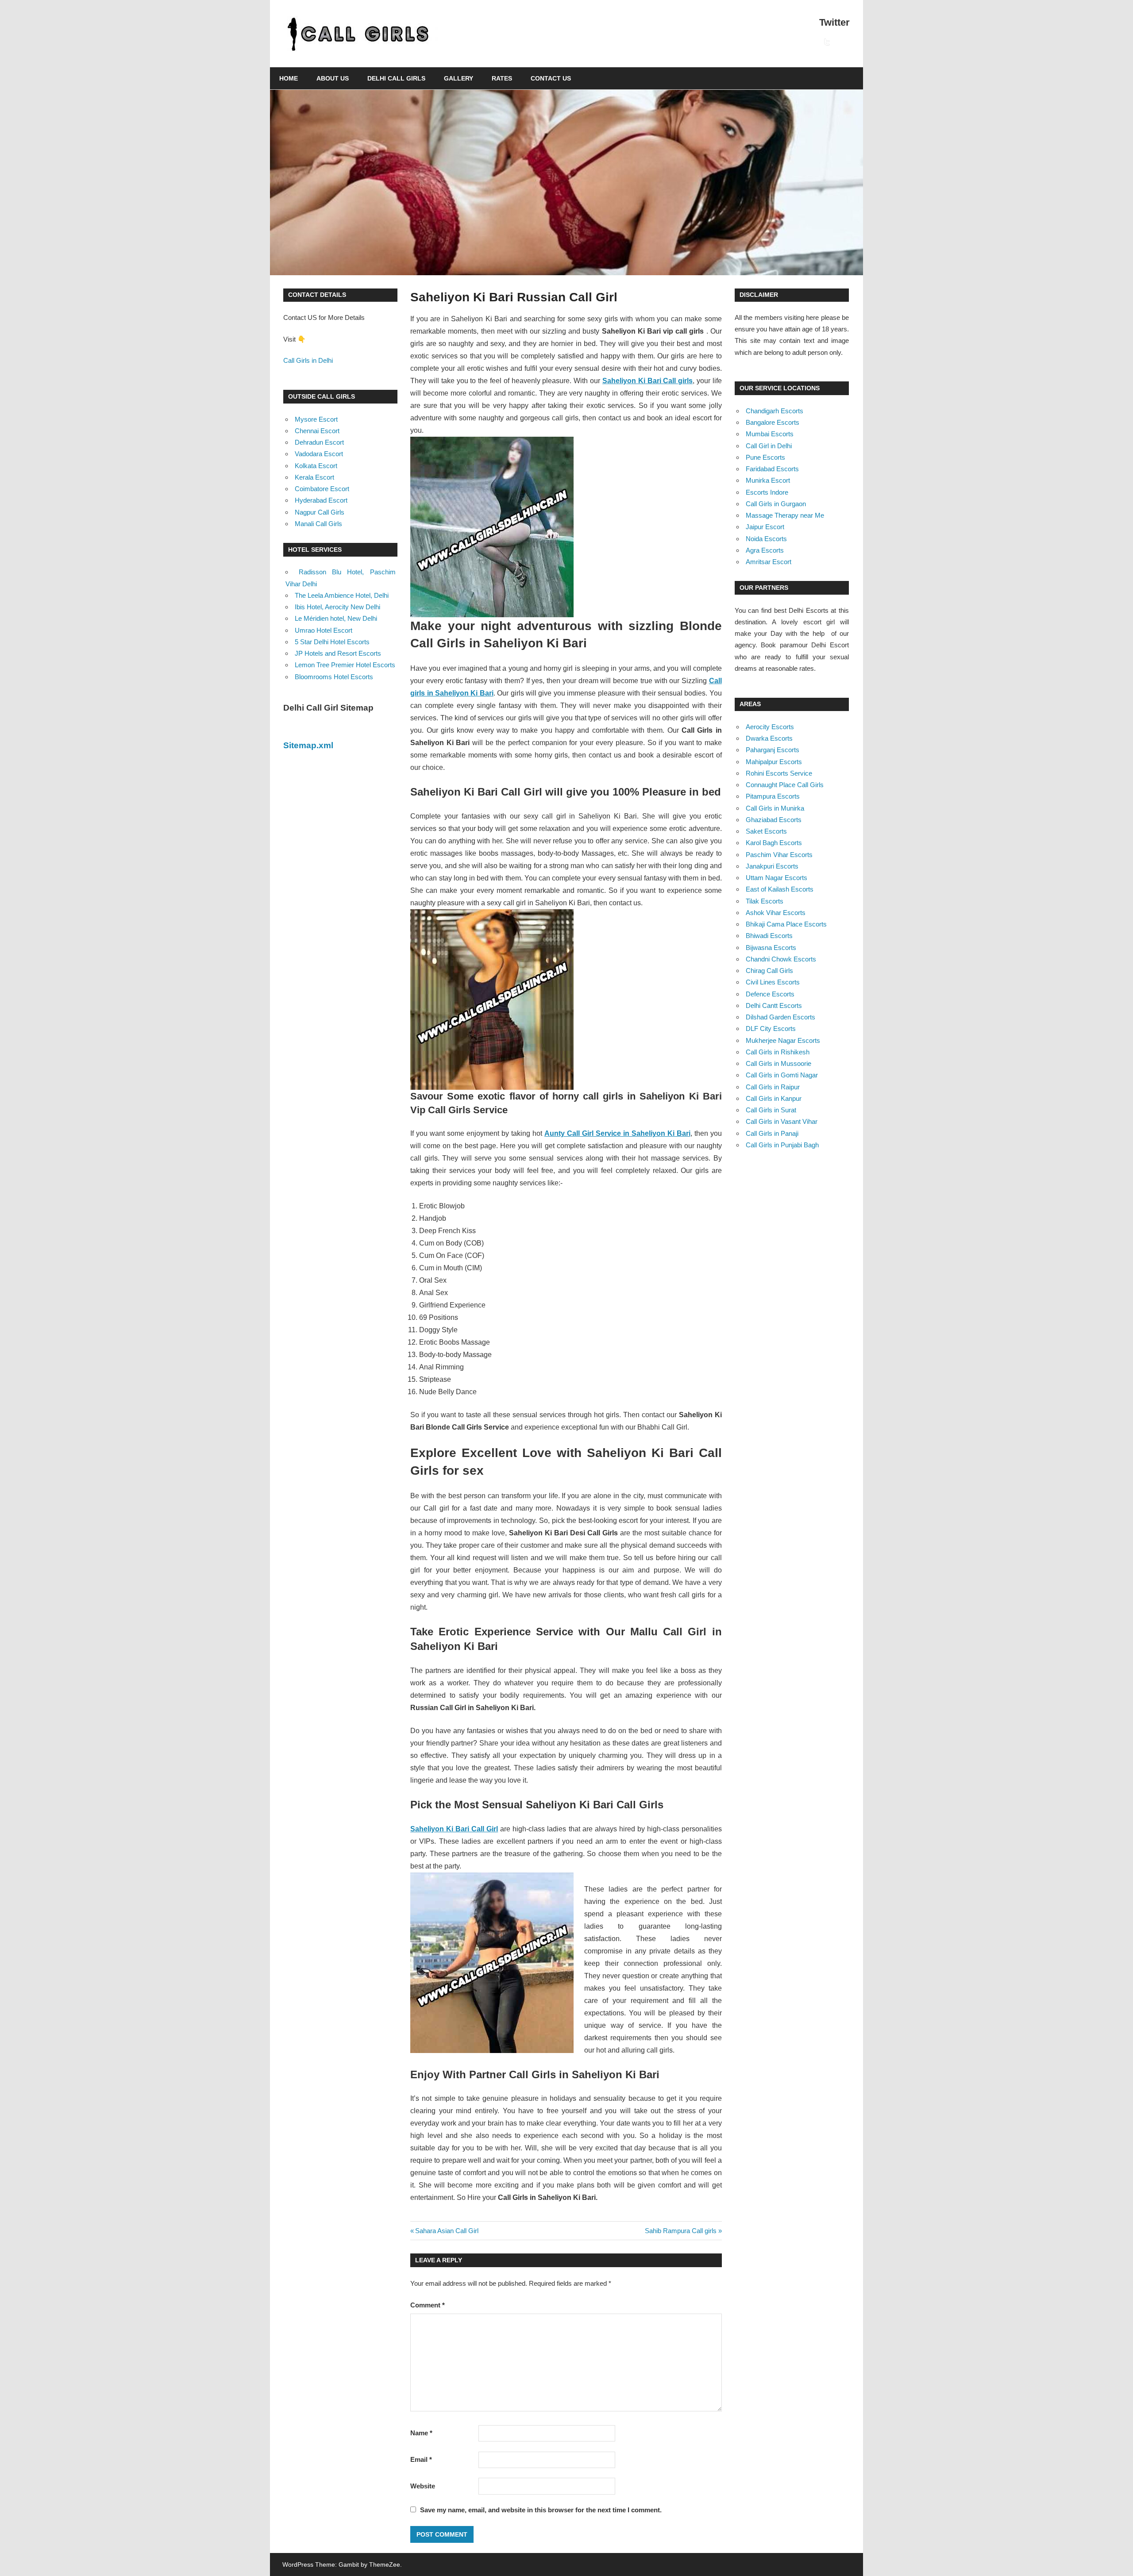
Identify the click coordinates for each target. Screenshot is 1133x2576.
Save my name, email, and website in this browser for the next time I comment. (541, 2510)
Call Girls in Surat (771, 1110)
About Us (333, 78)
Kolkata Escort (316, 466)
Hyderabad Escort (321, 500)
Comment (428, 2305)
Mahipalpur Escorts (774, 762)
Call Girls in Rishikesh (778, 1052)
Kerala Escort (314, 477)
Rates (502, 78)
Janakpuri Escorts (772, 866)
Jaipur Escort (765, 527)
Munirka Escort (768, 480)
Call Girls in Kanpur (774, 1098)
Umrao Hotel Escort (324, 630)
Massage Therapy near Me (785, 515)
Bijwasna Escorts (771, 948)
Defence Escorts (770, 994)
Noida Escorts (766, 539)
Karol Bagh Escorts (774, 843)
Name (421, 2433)
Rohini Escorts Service (779, 773)
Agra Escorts (765, 550)
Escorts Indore (767, 492)
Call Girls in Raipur (773, 1087)
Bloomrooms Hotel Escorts (334, 677)
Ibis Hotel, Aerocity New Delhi (337, 607)
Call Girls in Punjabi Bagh (782, 1145)
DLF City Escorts (771, 1028)
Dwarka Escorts (769, 738)
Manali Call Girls (318, 524)
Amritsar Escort (769, 562)
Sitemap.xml (308, 745)
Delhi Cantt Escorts (774, 1005)
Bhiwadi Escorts (769, 936)
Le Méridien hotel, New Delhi (336, 618)
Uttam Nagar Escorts (777, 878)
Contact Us (551, 78)
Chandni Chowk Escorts (781, 959)
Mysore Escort (316, 419)
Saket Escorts (766, 831)
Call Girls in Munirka (775, 808)
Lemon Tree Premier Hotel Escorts (345, 665)
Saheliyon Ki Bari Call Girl (454, 1829)
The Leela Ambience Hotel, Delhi (342, 595)
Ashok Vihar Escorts (776, 913)
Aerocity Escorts (770, 727)
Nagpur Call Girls (320, 512)
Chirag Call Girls (769, 971)
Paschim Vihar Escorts (779, 855)
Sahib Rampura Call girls (681, 2231)
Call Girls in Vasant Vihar (782, 1121)
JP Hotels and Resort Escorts (338, 653)
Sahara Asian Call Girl (447, 2231)
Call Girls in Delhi (308, 360)
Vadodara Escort (319, 454)
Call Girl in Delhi (769, 446)
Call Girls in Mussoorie (778, 1063)
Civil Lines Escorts (773, 982)
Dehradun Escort (319, 442)
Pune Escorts (765, 457)
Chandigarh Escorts (775, 411)
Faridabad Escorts (772, 469)
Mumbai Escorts (770, 434)
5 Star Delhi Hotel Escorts (332, 642)
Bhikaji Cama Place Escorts (786, 924)
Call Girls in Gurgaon (776, 504)
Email (421, 2459)
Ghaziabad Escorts (774, 820)
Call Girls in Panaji (772, 1133)
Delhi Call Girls (396, 78)
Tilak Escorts (765, 901)
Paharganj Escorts (773, 750)
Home (289, 78)
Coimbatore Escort (322, 489)
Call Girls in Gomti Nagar (782, 1075)
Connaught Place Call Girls (785, 785)
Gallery (459, 78)
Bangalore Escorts (773, 422)
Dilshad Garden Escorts (780, 1017)
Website (423, 2486)
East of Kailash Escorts (780, 889)
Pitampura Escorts (773, 796)
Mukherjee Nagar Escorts (783, 1040)
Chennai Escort (317, 431)
